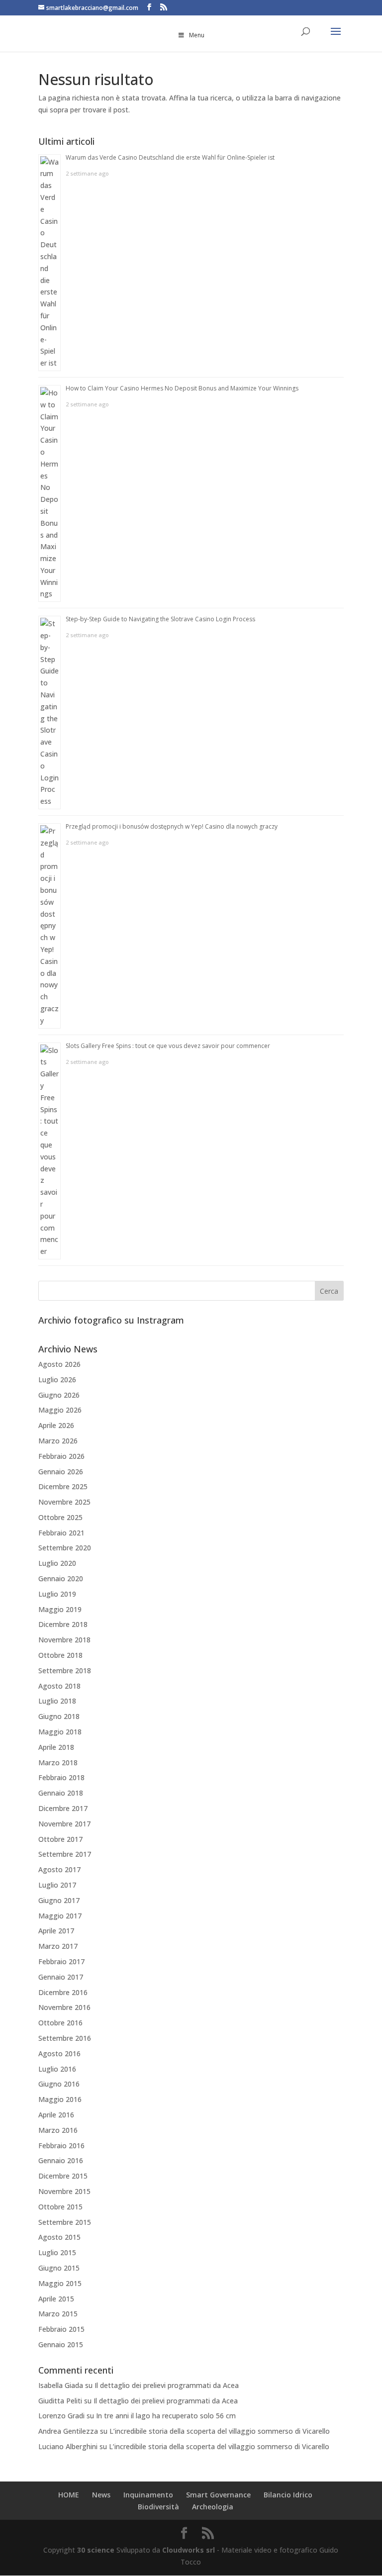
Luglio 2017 (57, 1885)
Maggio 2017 (60, 1916)
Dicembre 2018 (63, 1624)
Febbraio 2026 (61, 1456)
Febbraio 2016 (61, 2146)
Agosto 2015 (59, 2237)
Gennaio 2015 (61, 2344)
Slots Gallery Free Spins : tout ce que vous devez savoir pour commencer (168, 1046)
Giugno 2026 (59, 1395)
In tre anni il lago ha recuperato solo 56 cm (166, 2416)
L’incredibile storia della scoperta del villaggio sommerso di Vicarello (220, 2431)
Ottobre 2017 (60, 1839)
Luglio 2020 (57, 1563)
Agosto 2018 (59, 1686)
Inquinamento (148, 2495)
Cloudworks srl (189, 2550)
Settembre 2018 (65, 1670)
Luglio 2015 (57, 2252)
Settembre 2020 (65, 1548)
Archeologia (213, 2507)
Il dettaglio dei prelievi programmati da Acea (167, 2385)
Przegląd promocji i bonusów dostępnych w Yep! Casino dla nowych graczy (172, 826)
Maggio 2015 (60, 2283)
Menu (197, 35)
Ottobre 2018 (60, 1655)
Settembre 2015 (65, 2222)
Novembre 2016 (64, 2007)
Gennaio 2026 (61, 1472)
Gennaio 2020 (61, 1578)
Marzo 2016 (58, 2130)
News (101, 2495)
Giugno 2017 (59, 1900)
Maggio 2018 (60, 1732)
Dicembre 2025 (63, 1486)
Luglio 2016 (57, 2069)
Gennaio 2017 (61, 1977)
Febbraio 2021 (61, 1533)
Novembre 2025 (64, 1502)
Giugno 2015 (59, 2268)
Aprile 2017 (56, 1931)
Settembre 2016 (65, 2038)
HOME (69, 2495)
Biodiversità (158, 2507)
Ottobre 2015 (60, 2207)
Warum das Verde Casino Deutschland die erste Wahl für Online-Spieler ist (170, 157)
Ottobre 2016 (60, 2023)
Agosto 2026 (59, 1364)
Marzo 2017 (58, 1946)
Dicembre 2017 (63, 1808)
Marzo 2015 (58, 2314)
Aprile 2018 (56, 1747)
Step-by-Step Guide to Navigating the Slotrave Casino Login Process (160, 619)
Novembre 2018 (64, 1640)
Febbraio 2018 (61, 1777)
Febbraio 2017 (61, 1961)
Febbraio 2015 (61, 2329)
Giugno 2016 (59, 2084)
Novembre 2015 (64, 2191)
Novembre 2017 (64, 1824)
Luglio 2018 (57, 1701)
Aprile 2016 (56, 2115)
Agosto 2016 (59, 2053)
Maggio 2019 (60, 1609)
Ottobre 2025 (60, 1517)
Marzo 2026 (58, 1441)
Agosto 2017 (59, 1869)
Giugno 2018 (59, 1716)
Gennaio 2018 (61, 1793)
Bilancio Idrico (288, 2495)
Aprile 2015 (56, 2299)
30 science (96, 2550)
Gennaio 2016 (61, 2160)
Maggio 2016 (60, 2099)
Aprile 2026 (56, 1425)
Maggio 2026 (60, 1410)
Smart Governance (218, 2495)
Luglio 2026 (57, 1380)
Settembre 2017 (65, 1854)
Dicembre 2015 (63, 2176)
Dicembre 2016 (63, 1992)
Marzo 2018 (58, 1763)
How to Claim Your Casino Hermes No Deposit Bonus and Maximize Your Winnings (182, 388)
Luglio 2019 (57, 1594)
